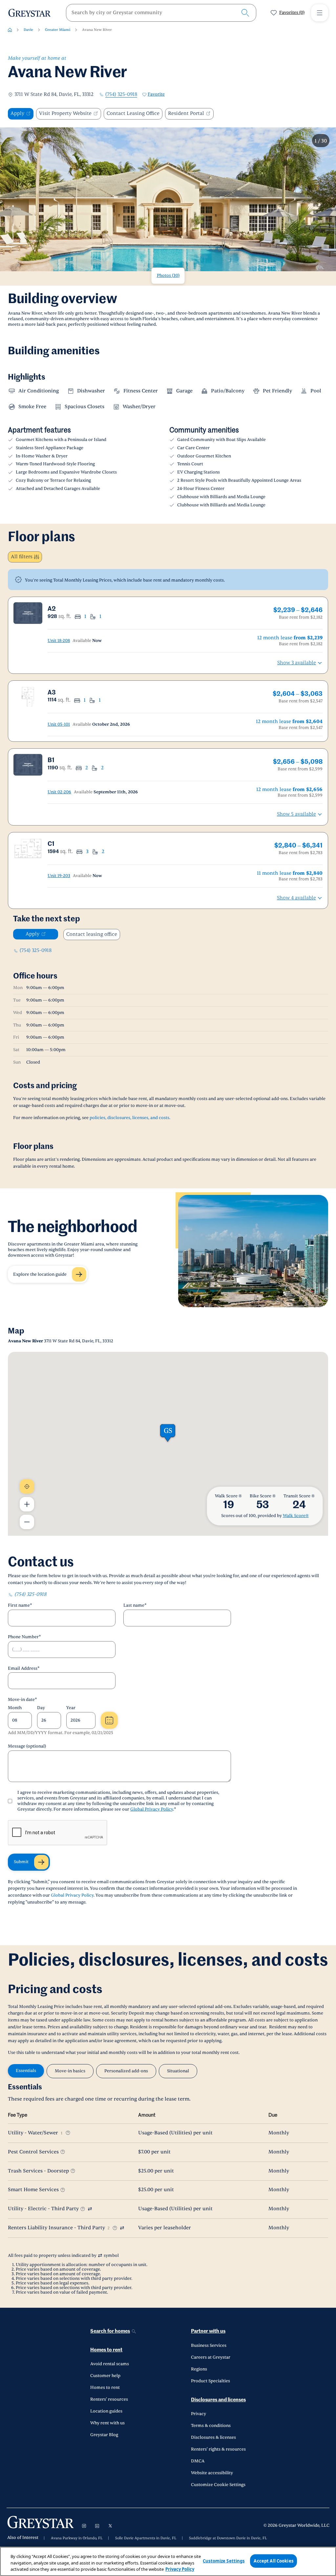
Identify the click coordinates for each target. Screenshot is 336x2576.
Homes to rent (106, 2350)
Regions (199, 2369)
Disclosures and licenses (218, 2400)
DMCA (198, 2461)
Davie (28, 30)
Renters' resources (109, 2399)
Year (71, 1708)
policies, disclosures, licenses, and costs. (130, 1118)
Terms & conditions (211, 2426)
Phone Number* (24, 1637)
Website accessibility (212, 2473)
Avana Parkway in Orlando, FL (77, 2538)
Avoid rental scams (110, 2364)
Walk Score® (296, 1516)
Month (15, 1708)
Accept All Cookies (273, 2561)
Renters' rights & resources (218, 2449)
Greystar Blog (104, 2435)
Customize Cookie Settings (218, 2485)
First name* (20, 1605)
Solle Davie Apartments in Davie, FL (146, 2538)
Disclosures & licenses (213, 2437)
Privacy (199, 2414)
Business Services (209, 2345)
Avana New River (97, 30)
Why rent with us (107, 2423)
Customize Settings (224, 2561)
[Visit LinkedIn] (97, 2526)
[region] (168, 2561)
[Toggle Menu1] (320, 13)
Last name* (135, 1605)
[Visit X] (110, 2526)
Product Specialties (210, 2381)
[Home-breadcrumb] (10, 30)
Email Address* (24, 1668)
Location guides (106, 2411)
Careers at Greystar (211, 2357)
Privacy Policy (180, 2569)
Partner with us (208, 2331)
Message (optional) (27, 1746)
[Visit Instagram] (84, 2526)
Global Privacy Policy (152, 1809)
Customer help (105, 2376)
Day (41, 1708)
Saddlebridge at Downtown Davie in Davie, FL (228, 2538)
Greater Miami (58, 30)
